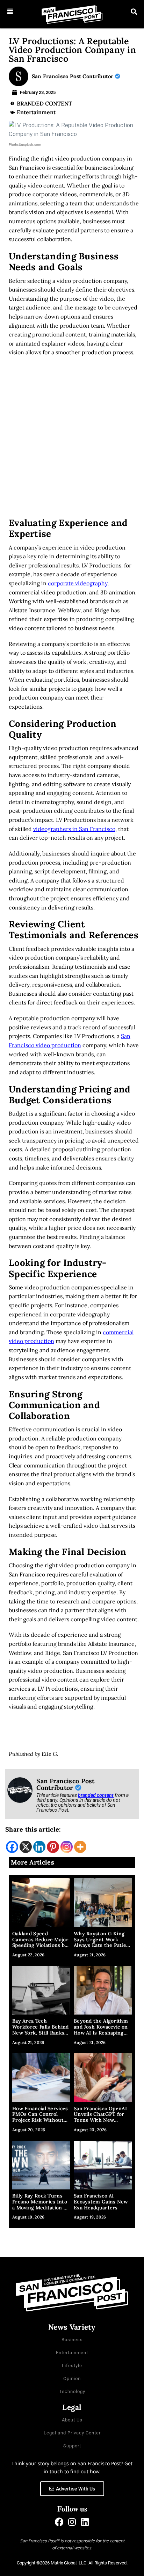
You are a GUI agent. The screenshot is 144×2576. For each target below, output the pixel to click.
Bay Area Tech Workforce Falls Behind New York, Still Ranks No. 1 (41, 2030)
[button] (10, 12)
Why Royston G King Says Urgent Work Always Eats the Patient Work (103, 1942)
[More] (80, 1847)
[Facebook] (12, 1847)
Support (72, 2446)
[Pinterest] (53, 1847)
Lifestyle (72, 2366)
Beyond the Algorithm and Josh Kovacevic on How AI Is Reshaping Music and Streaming (101, 2030)
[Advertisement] (72, 439)
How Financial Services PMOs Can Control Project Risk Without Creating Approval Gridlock (40, 2120)
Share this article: (33, 1829)
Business (72, 2340)
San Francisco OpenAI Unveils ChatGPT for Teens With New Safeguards (100, 2117)
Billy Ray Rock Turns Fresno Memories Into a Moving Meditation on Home (41, 2204)
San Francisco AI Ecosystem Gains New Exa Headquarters (101, 2202)
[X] (26, 1847)
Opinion (72, 2379)
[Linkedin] (39, 1847)
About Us (72, 2420)
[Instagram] (67, 1847)
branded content (96, 1795)
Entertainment (36, 112)
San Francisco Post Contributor (73, 76)
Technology (72, 2391)
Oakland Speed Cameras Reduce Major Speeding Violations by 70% (40, 1942)
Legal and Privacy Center (72, 2433)
